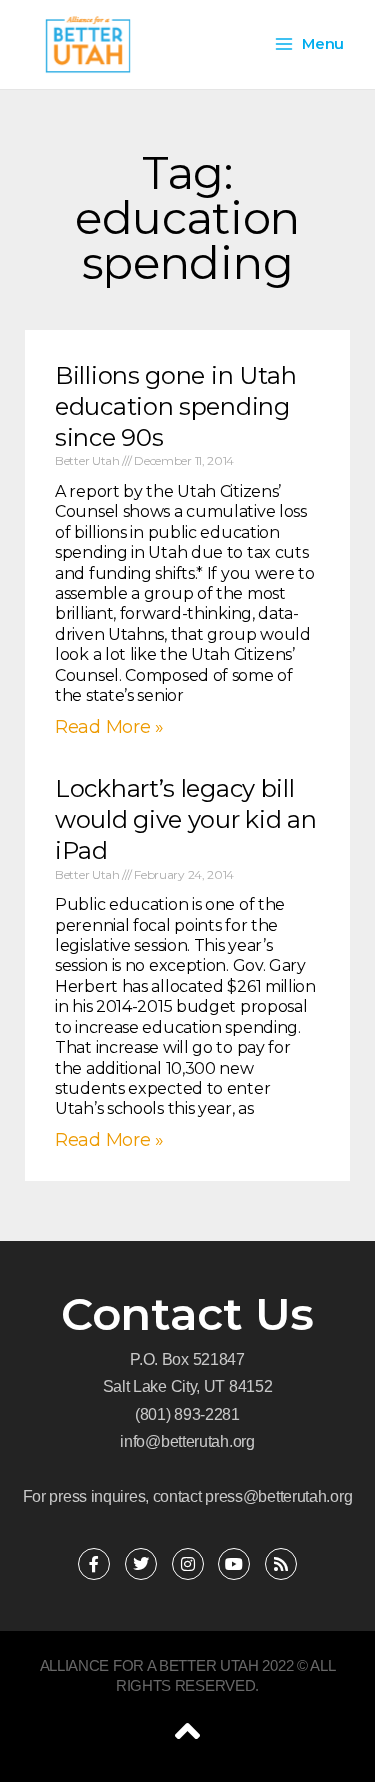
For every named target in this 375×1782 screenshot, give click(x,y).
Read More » (109, 727)
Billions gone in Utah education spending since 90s (176, 406)
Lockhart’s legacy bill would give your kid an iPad (185, 819)
